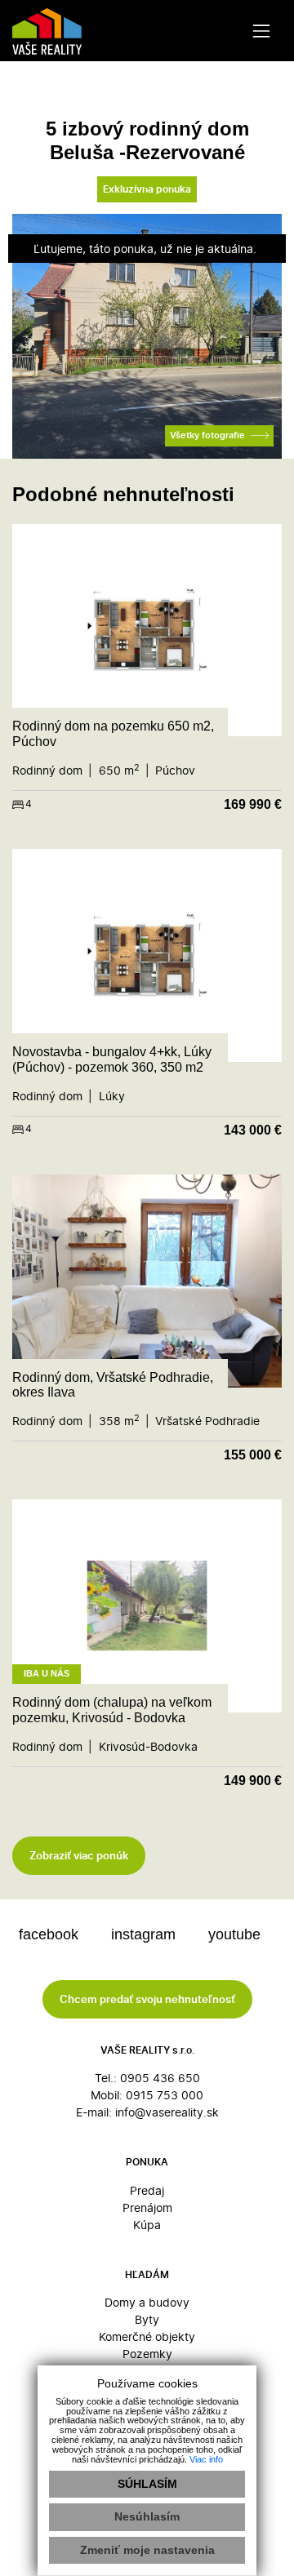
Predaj (147, 2190)
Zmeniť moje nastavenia (147, 2550)
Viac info (206, 2459)
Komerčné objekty (147, 2336)
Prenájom (147, 2207)
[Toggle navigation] (262, 31)
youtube (236, 1934)
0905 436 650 (160, 2078)
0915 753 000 (165, 2095)
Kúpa (147, 2225)
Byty (147, 2319)
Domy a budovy (147, 2302)
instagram (145, 1934)
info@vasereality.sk (167, 2112)
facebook (51, 1934)
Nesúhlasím (147, 2516)
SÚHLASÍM (147, 2484)
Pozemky (147, 2354)
